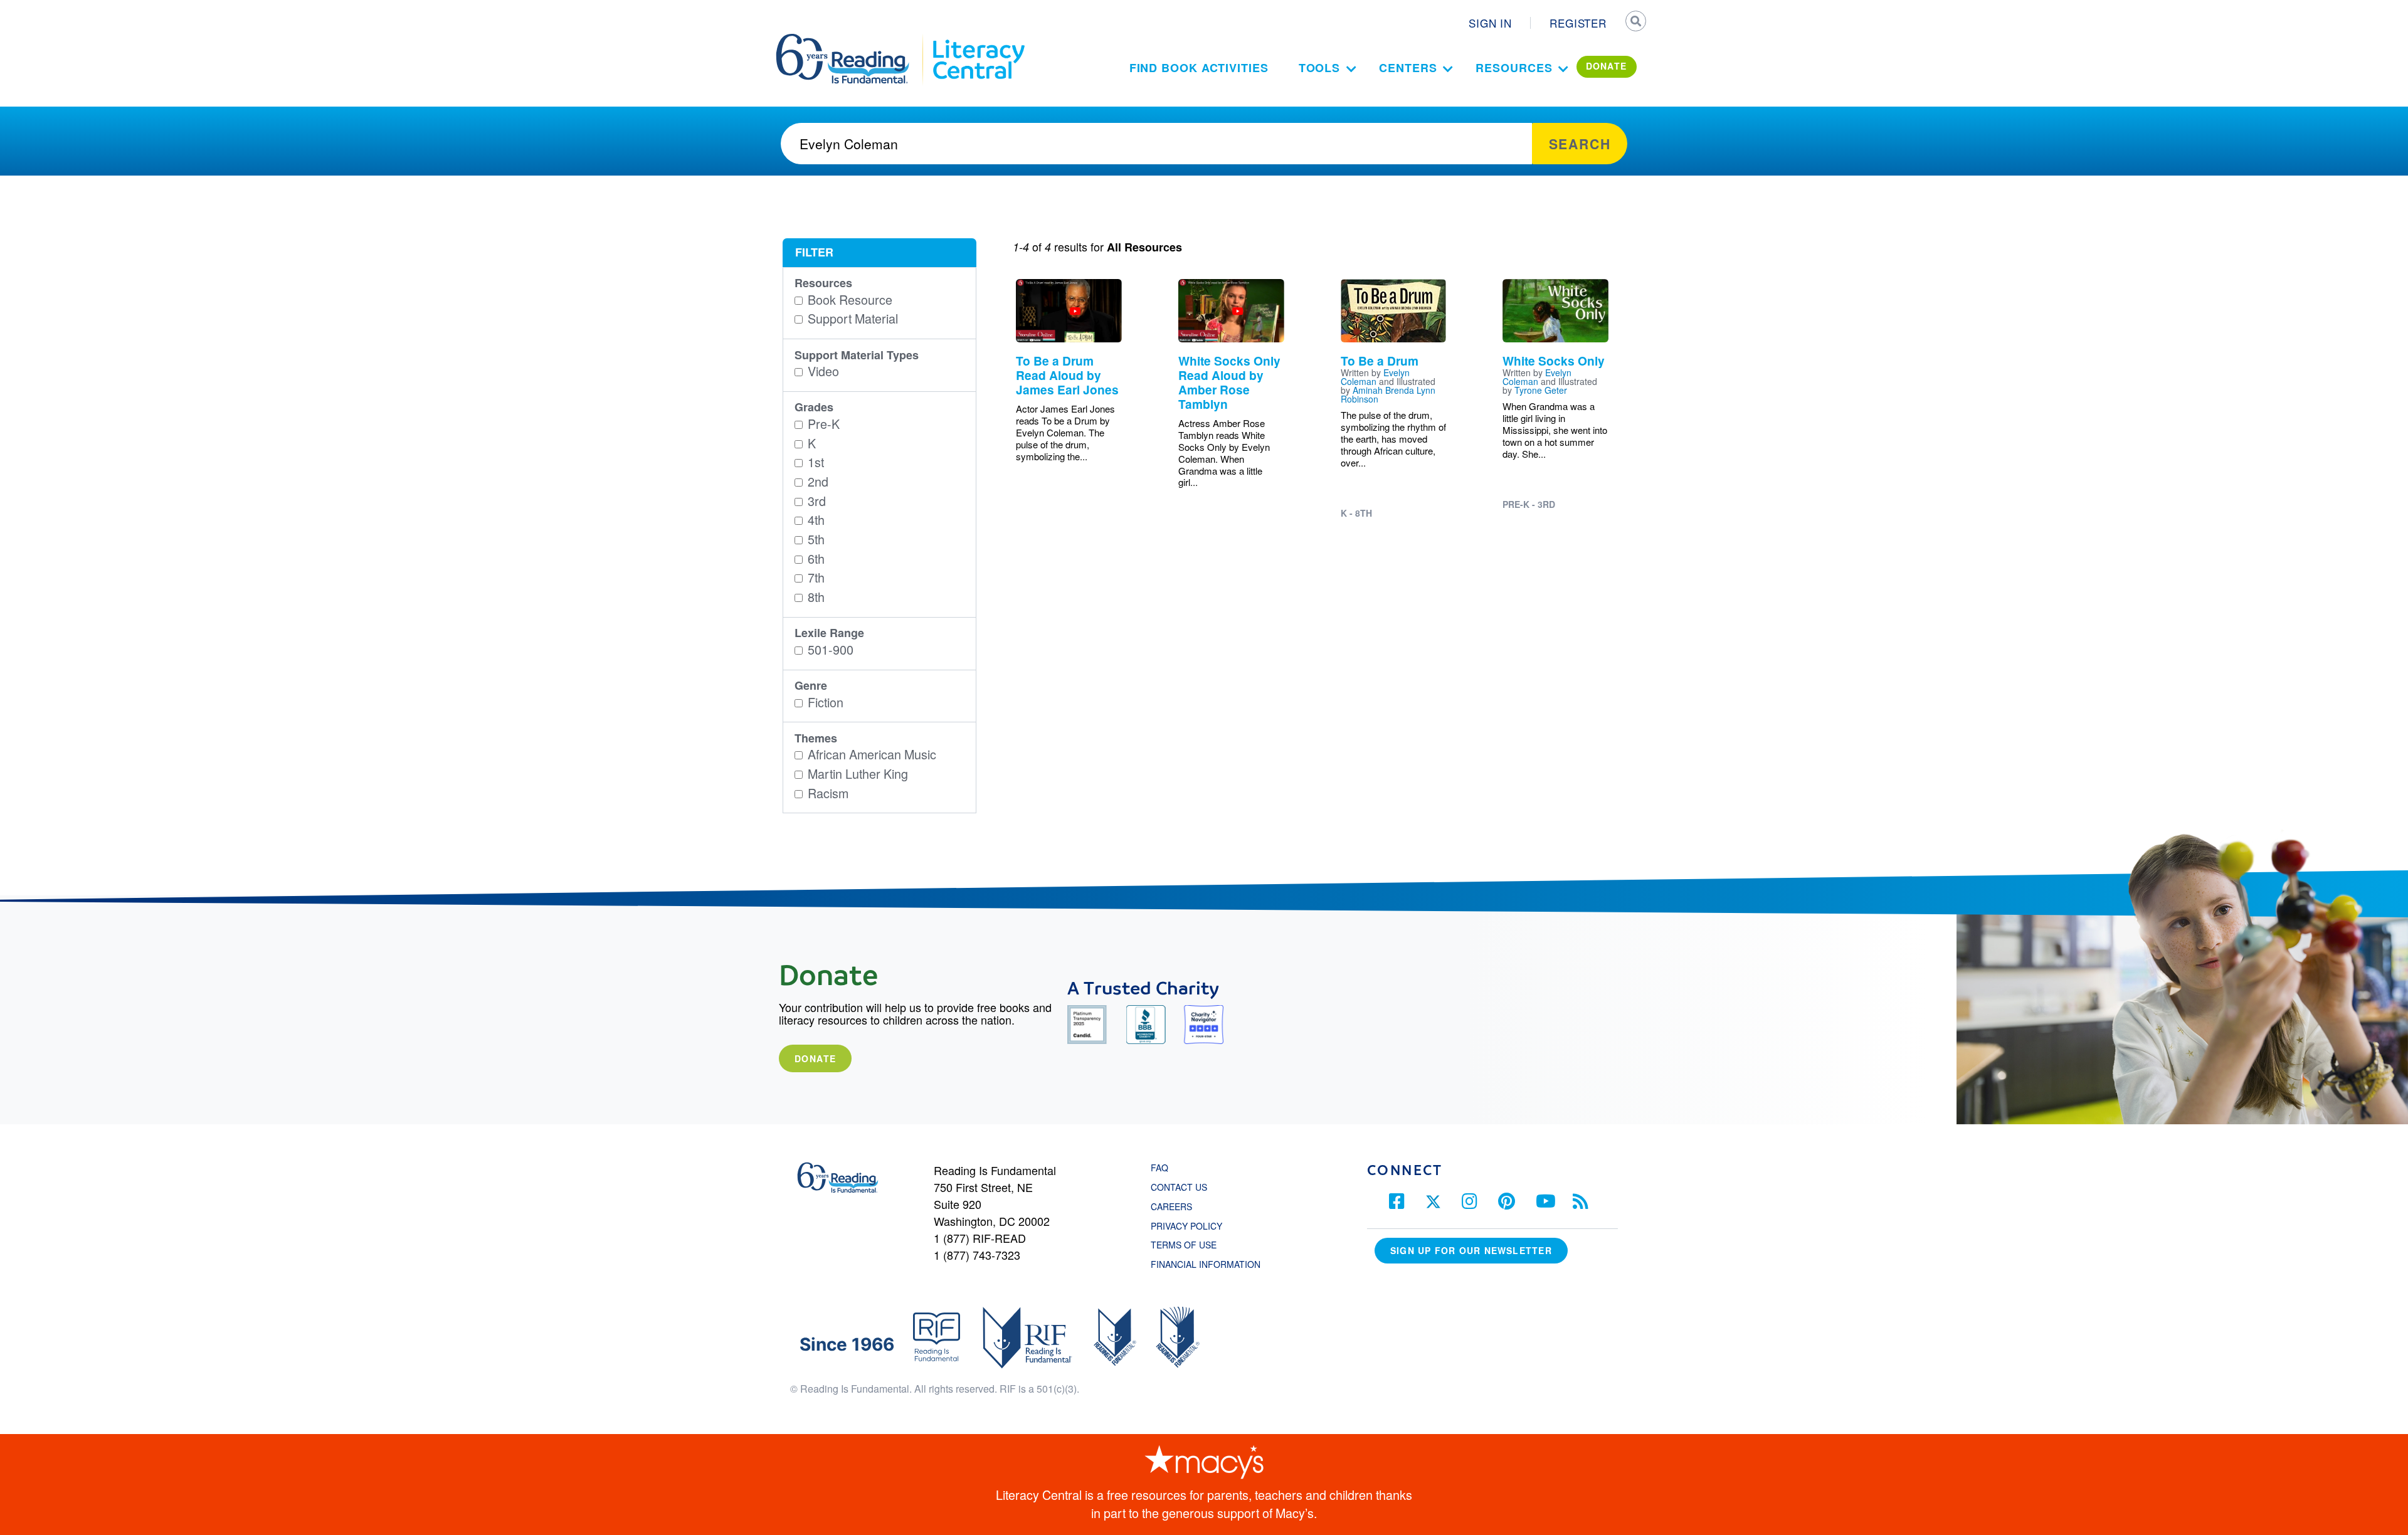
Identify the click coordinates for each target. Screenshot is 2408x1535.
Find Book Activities (1199, 68)
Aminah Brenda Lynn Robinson (1388, 394)
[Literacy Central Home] (978, 40)
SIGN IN (1490, 23)
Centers (1408, 68)
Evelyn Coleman (1375, 377)
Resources (1514, 68)
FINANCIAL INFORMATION (1206, 1264)
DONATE (1607, 66)
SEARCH (1635, 23)
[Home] (851, 40)
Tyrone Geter (1541, 390)
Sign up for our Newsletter (1471, 1250)
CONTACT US (1183, 1187)
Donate (815, 1058)
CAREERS (1171, 1206)
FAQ (1159, 1168)
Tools (1320, 68)
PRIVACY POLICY (1186, 1226)
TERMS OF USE (1190, 1245)
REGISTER (1578, 23)
